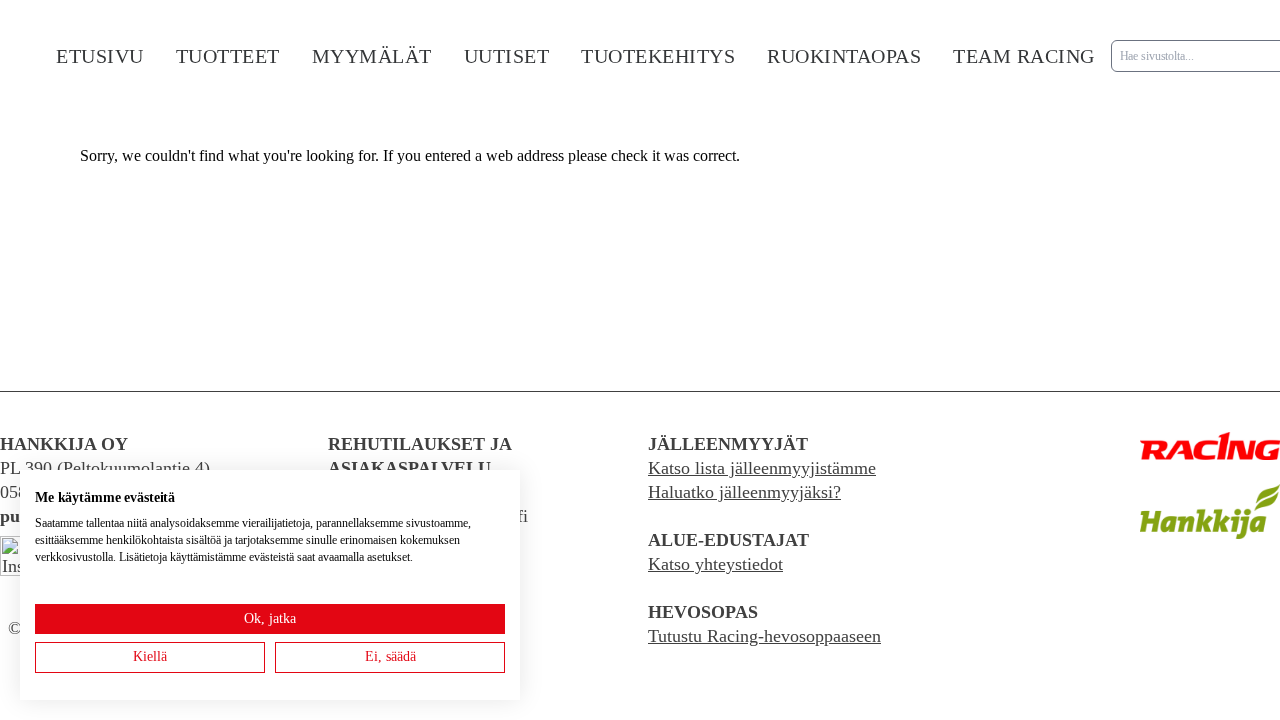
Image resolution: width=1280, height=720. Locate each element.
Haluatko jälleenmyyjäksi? (744, 492)
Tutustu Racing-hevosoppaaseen (764, 636)
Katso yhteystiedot (715, 564)
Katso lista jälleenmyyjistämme (762, 468)
